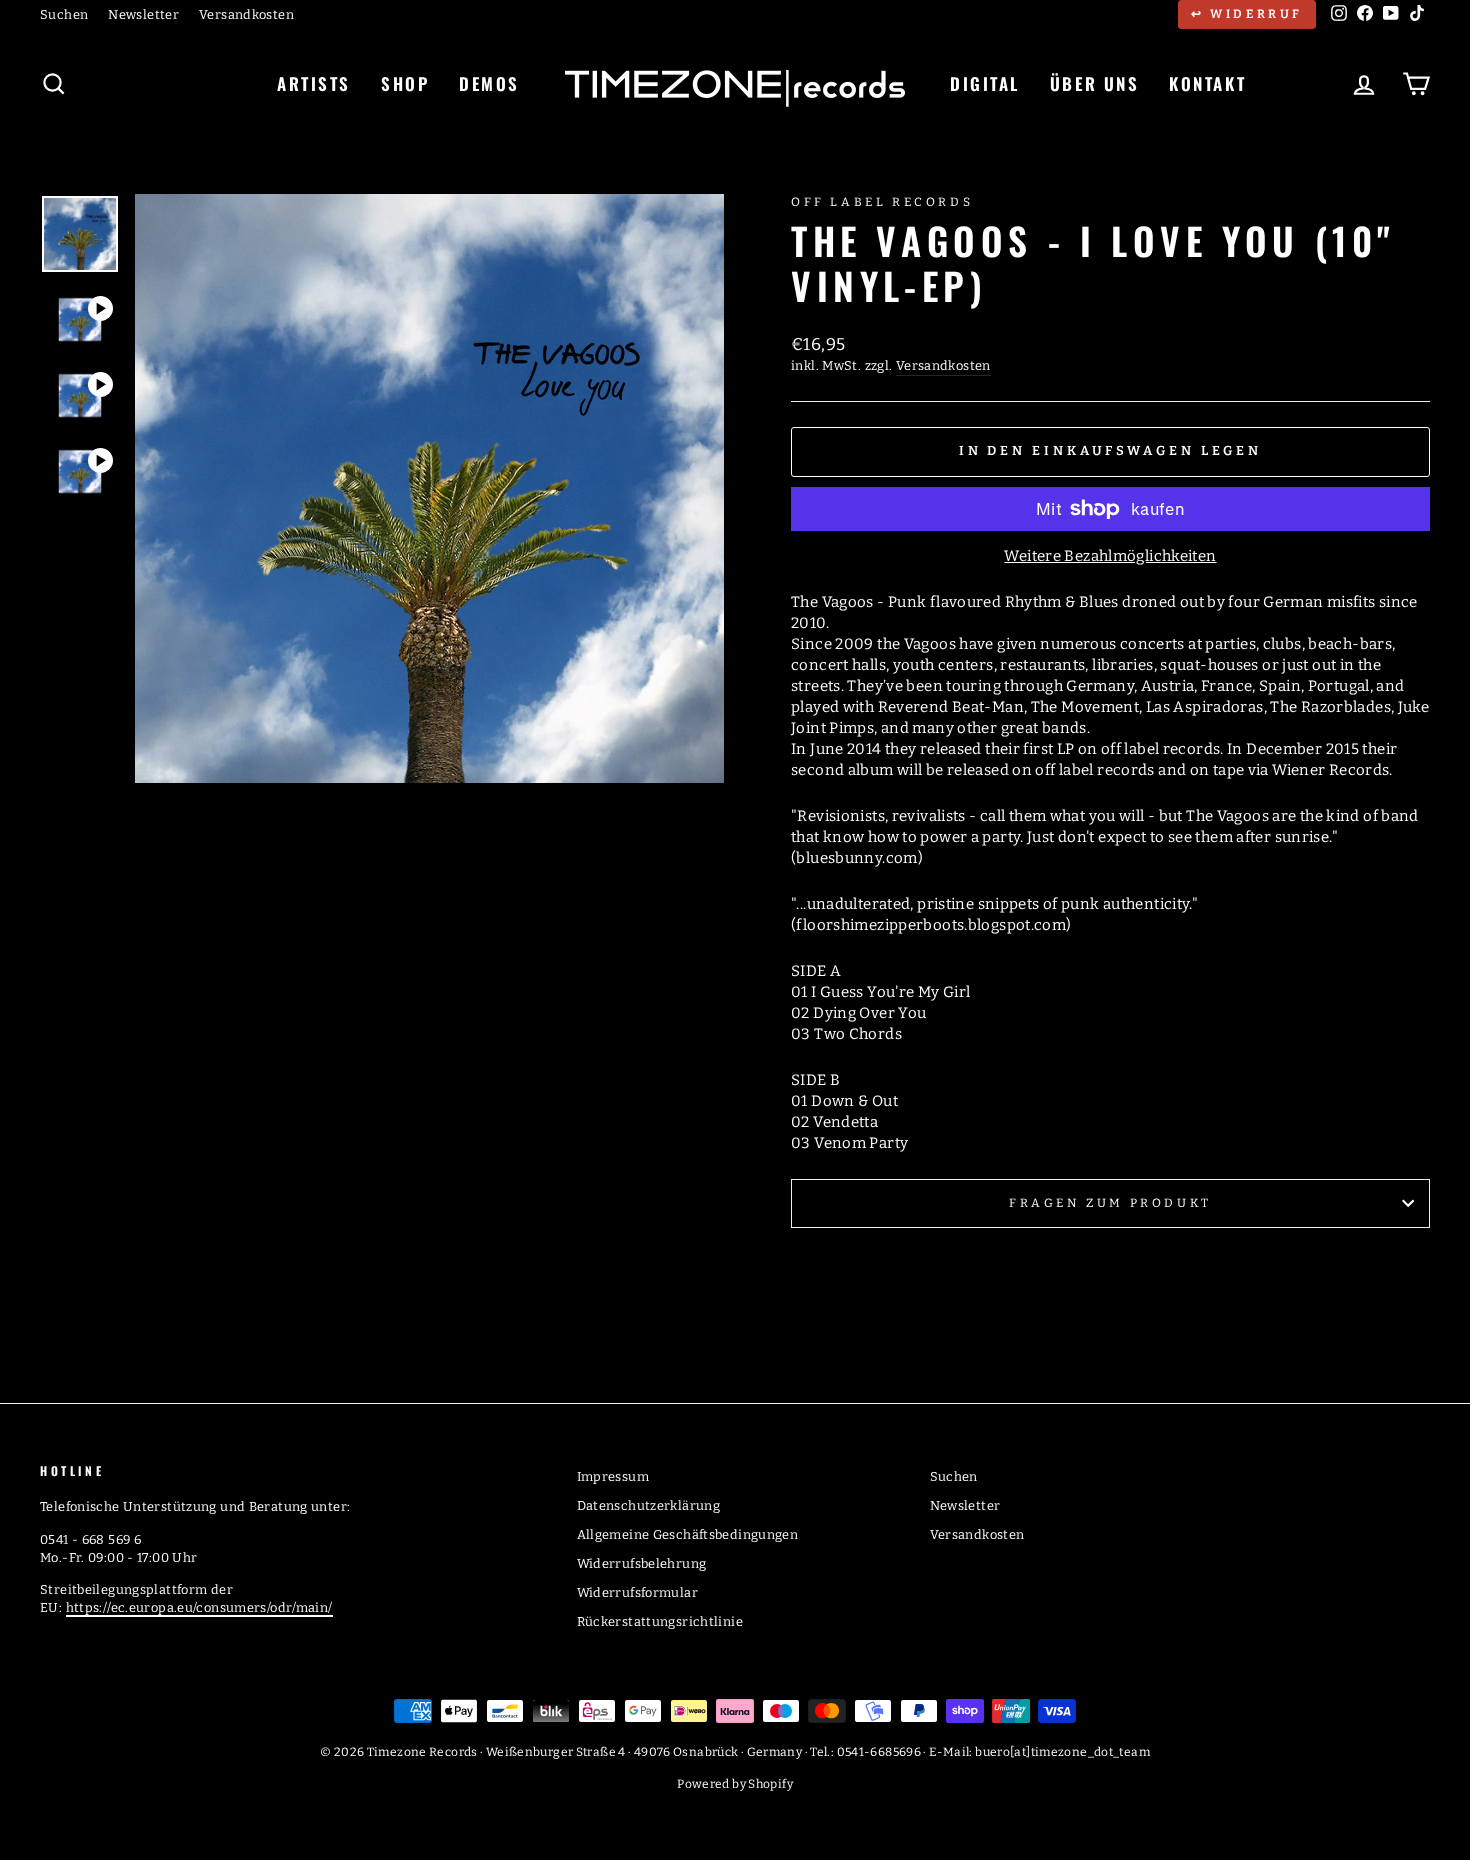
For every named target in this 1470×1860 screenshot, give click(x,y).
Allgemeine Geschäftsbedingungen (688, 1534)
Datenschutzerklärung (649, 1505)
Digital (985, 83)
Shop (405, 83)
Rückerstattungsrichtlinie (660, 1621)
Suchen (64, 14)
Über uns (1094, 83)
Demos (489, 83)
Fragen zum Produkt (1110, 1203)
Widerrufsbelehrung (642, 1563)
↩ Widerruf (1247, 14)
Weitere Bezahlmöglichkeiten (1110, 556)
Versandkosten (246, 14)
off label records (882, 202)
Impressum (613, 1476)
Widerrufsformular (637, 1592)
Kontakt (1207, 83)
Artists (314, 83)
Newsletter (143, 14)
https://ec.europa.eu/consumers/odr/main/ (199, 1607)
